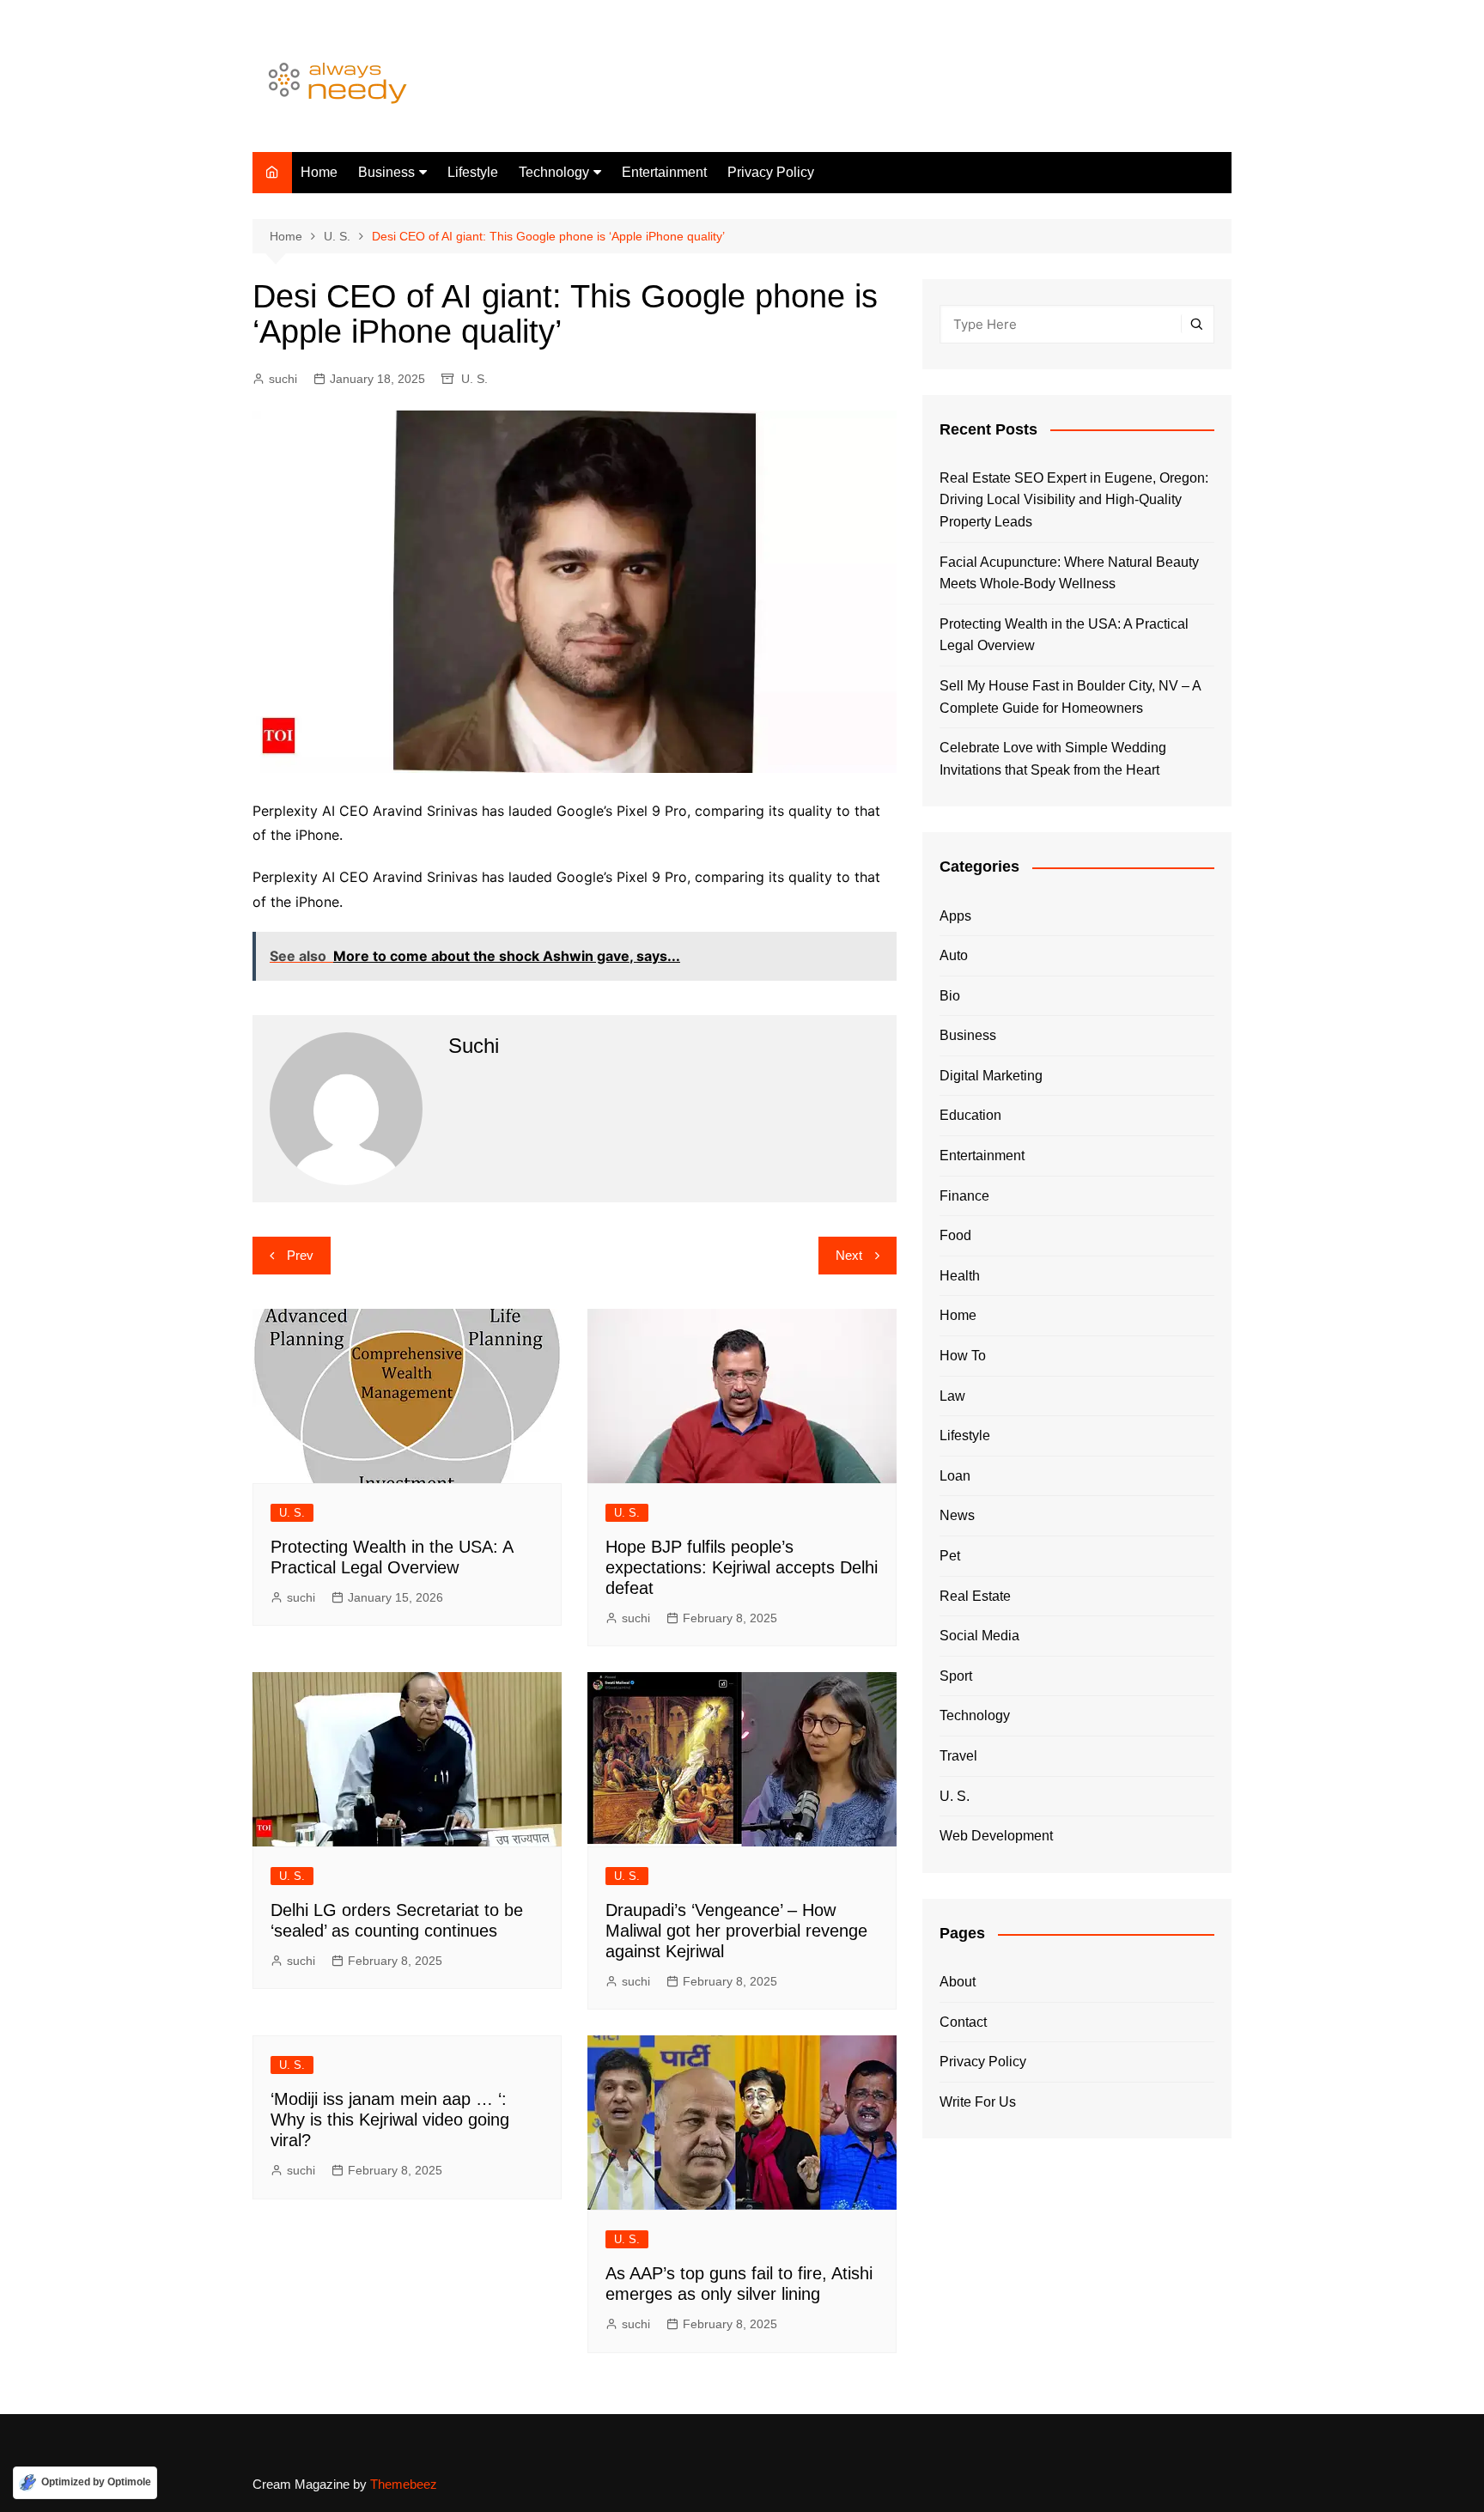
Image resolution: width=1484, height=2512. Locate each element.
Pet (950, 1556)
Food (955, 1235)
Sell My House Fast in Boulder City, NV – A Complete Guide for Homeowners (1070, 697)
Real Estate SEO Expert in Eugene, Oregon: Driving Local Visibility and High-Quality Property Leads (1074, 500)
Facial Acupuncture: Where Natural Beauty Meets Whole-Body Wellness (1069, 573)
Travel (958, 1756)
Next (849, 1255)
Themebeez (404, 2484)
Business (386, 172)
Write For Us (978, 2102)
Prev (300, 1255)
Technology (554, 172)
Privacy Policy (771, 172)
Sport (956, 1676)
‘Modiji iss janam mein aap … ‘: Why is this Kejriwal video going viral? (390, 2120)
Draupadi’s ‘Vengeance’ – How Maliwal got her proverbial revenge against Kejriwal (736, 1931)
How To (963, 1356)
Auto (954, 955)
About (958, 1982)
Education (970, 1115)
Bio (950, 996)
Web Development (996, 1836)
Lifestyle (473, 172)
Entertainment (664, 172)
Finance (964, 1196)
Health (960, 1276)
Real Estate (975, 1596)
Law (952, 1396)
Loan (955, 1476)
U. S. (474, 379)
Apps (955, 916)
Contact (963, 2022)
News (957, 1515)
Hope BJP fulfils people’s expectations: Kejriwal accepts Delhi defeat (742, 1567)
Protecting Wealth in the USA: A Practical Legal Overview (1064, 635)
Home (319, 172)
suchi (283, 379)
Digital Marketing (991, 1076)
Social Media (979, 1636)
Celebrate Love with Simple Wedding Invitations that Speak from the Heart (1053, 759)
